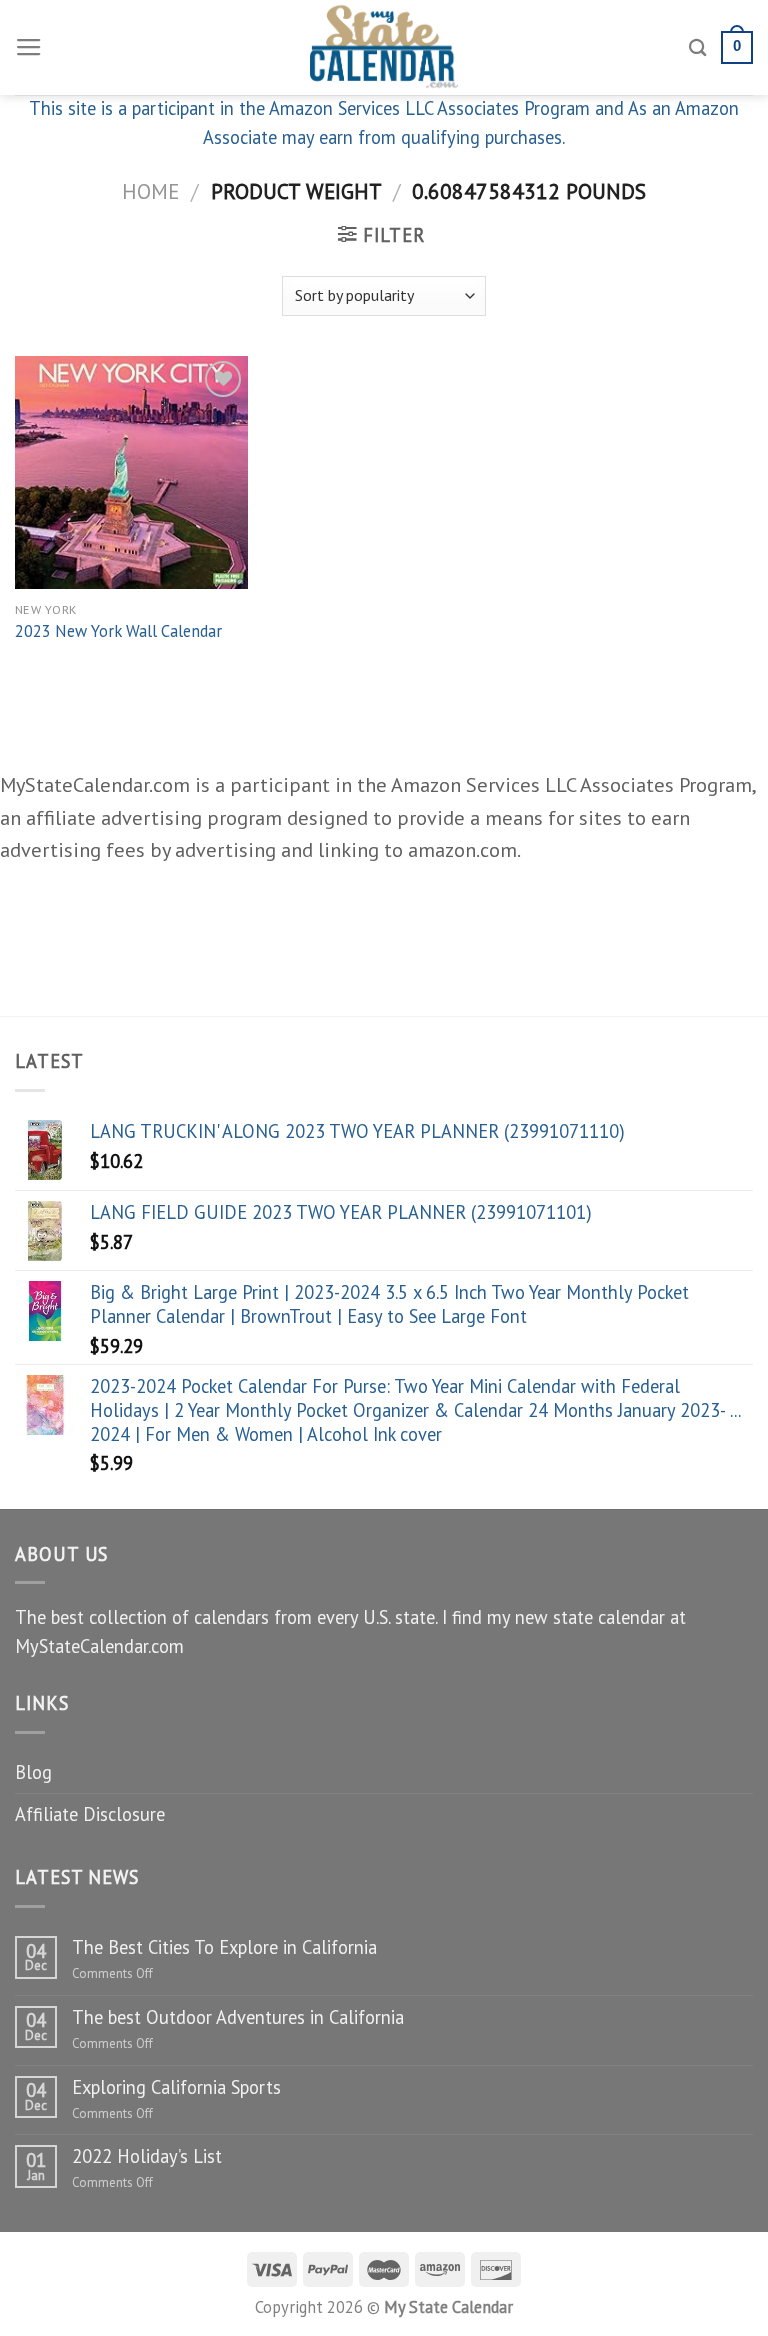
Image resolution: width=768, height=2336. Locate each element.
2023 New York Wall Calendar (118, 631)
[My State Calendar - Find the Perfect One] (384, 47)
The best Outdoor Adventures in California (238, 2017)
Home (150, 191)
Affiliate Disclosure (90, 1814)
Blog (33, 1772)
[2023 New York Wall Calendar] (131, 472)
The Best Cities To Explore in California (224, 1947)
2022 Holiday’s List (147, 2156)
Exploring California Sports (176, 2087)
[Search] (698, 47)
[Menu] (29, 48)
